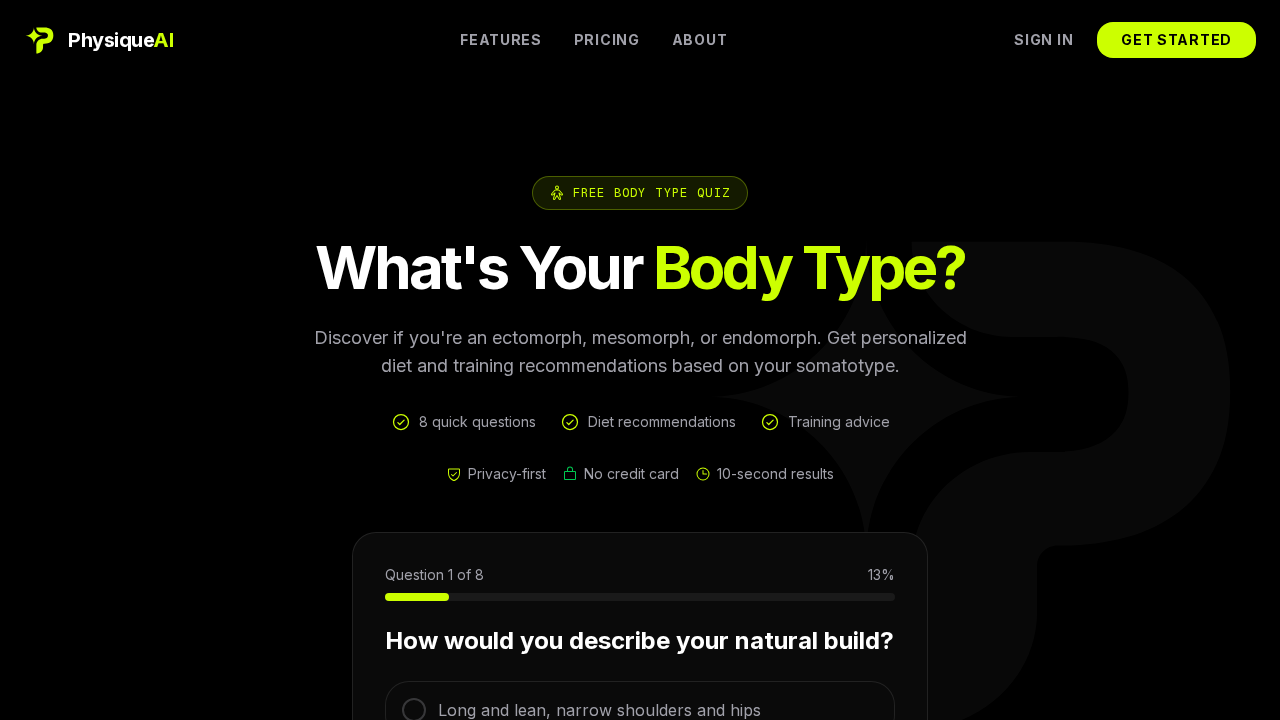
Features (501, 39)
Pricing (607, 39)
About (700, 39)
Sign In (1043, 39)
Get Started (1176, 39)
